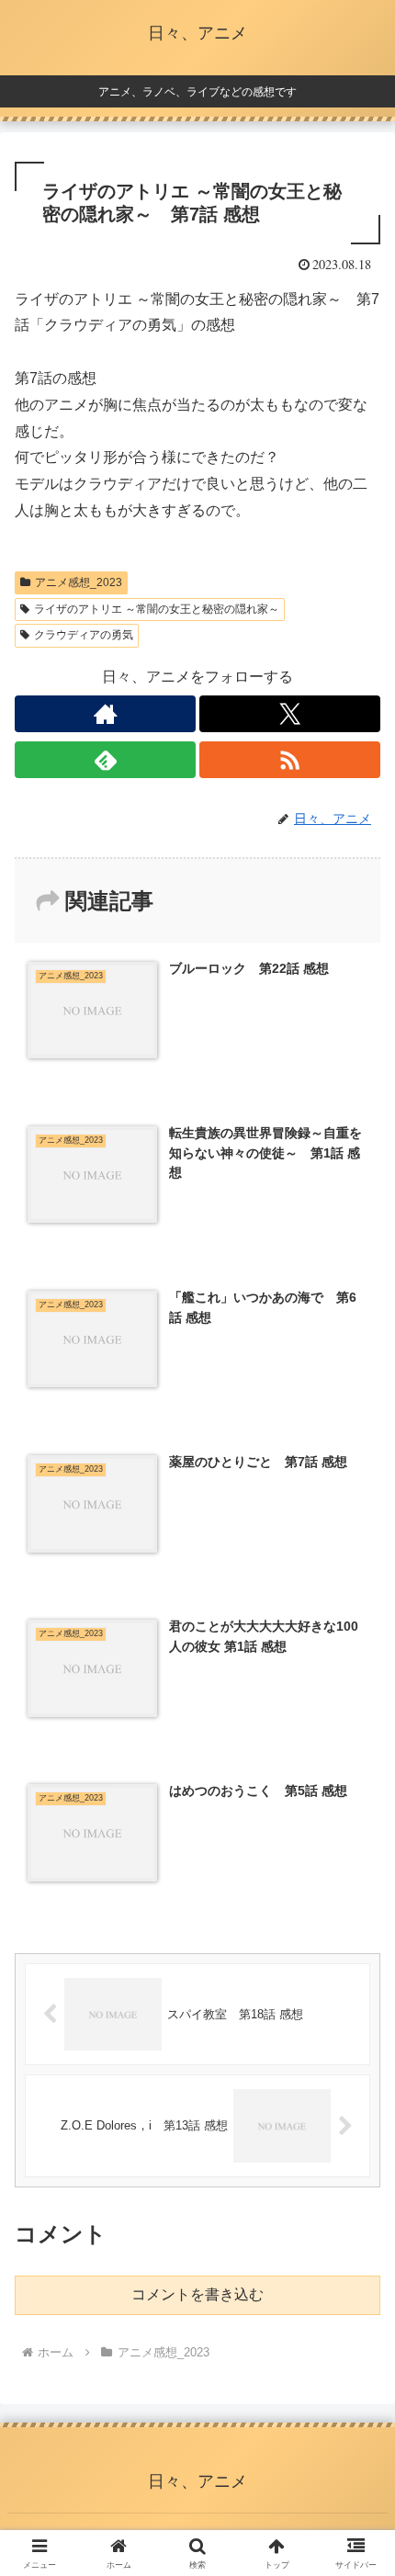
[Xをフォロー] (290, 714)
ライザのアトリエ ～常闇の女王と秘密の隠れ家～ (157, 609)
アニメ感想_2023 (79, 582)
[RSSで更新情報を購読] (290, 760)
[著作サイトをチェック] (105, 714)
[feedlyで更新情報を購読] (105, 760)
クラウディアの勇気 (84, 635)
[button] (357, 2305)
